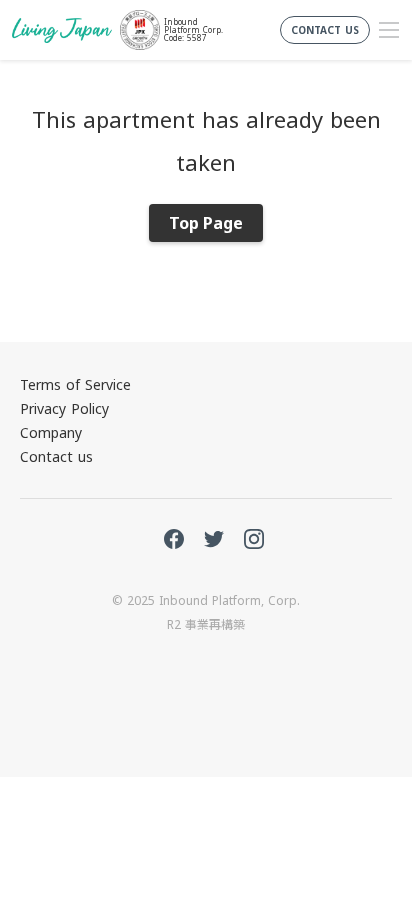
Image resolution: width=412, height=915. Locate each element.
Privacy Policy (64, 408)
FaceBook (174, 539)
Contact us (56, 456)
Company (51, 432)
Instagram (254, 539)
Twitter (214, 539)
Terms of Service (75, 384)
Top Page (206, 223)
